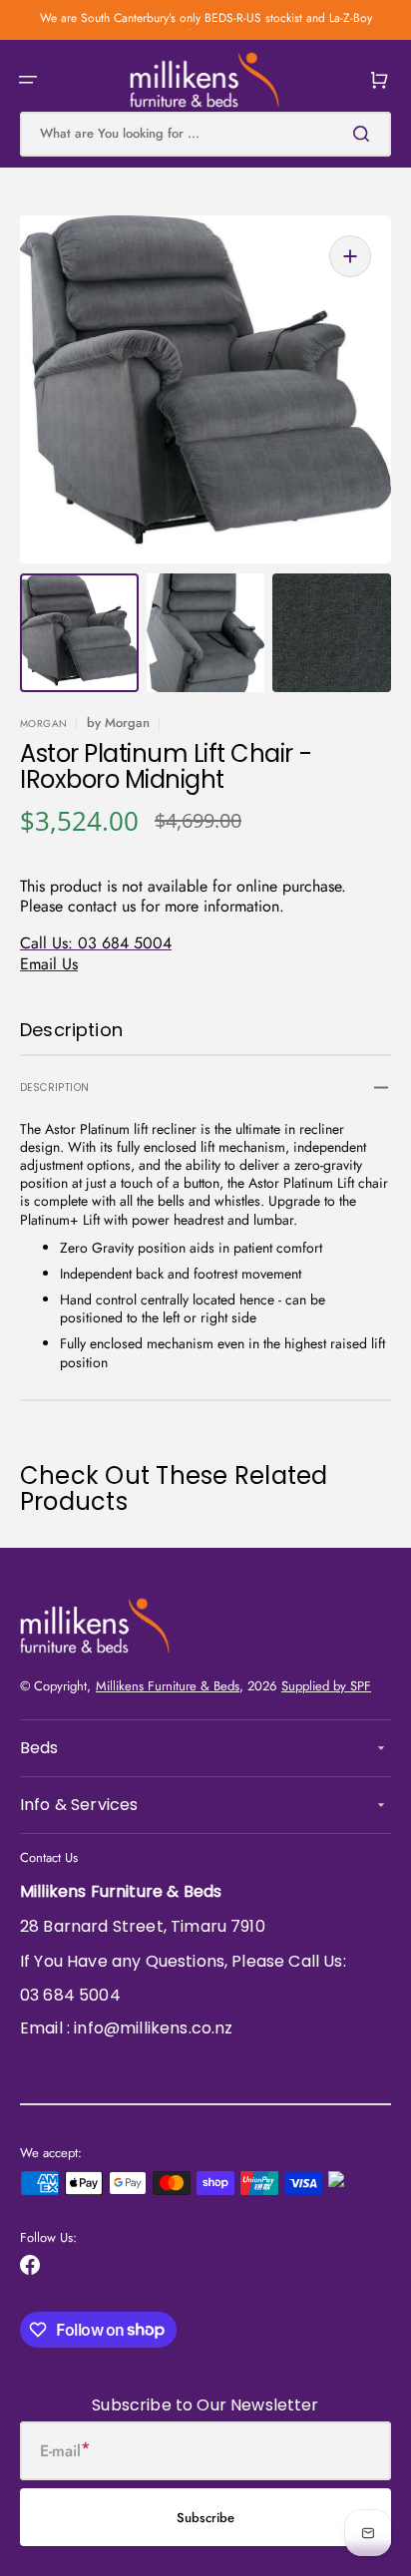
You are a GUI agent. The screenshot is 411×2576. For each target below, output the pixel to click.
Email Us (49, 964)
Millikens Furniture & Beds (168, 1686)
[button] (28, 80)
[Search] (365, 134)
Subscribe (205, 2518)
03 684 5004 (70, 1995)
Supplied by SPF (326, 1686)
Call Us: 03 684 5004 (96, 943)
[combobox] (205, 134)
